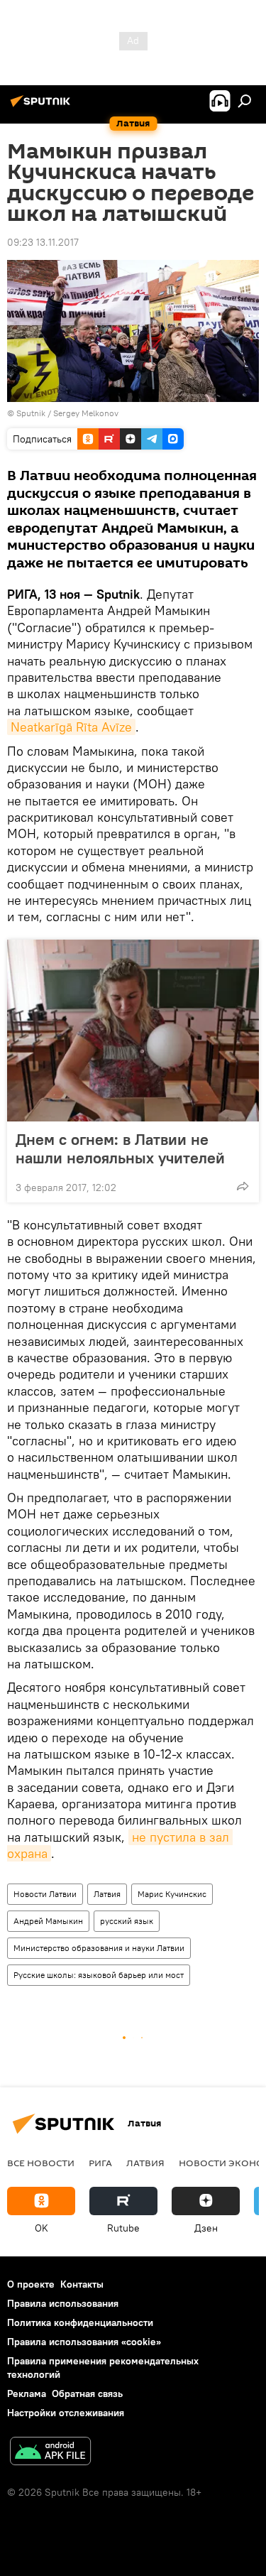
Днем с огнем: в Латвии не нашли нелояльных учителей (120, 1148)
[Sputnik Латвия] (43, 107)
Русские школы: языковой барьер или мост (99, 1975)
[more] (243, 1186)
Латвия (107, 1894)
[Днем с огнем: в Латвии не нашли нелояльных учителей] (133, 1031)
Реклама (27, 2393)
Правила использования (63, 2303)
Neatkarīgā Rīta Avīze (71, 727)
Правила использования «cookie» (84, 2342)
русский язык (127, 1921)
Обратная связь (87, 2393)
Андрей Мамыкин (48, 1921)
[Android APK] (50, 2453)
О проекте (31, 2284)
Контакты (82, 2284)
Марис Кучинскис (172, 1894)
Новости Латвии (45, 1894)
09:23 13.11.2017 (43, 242)
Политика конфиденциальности (80, 2322)
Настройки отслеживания (66, 2413)
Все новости (41, 2163)
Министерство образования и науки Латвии (99, 1948)
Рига (100, 2163)
